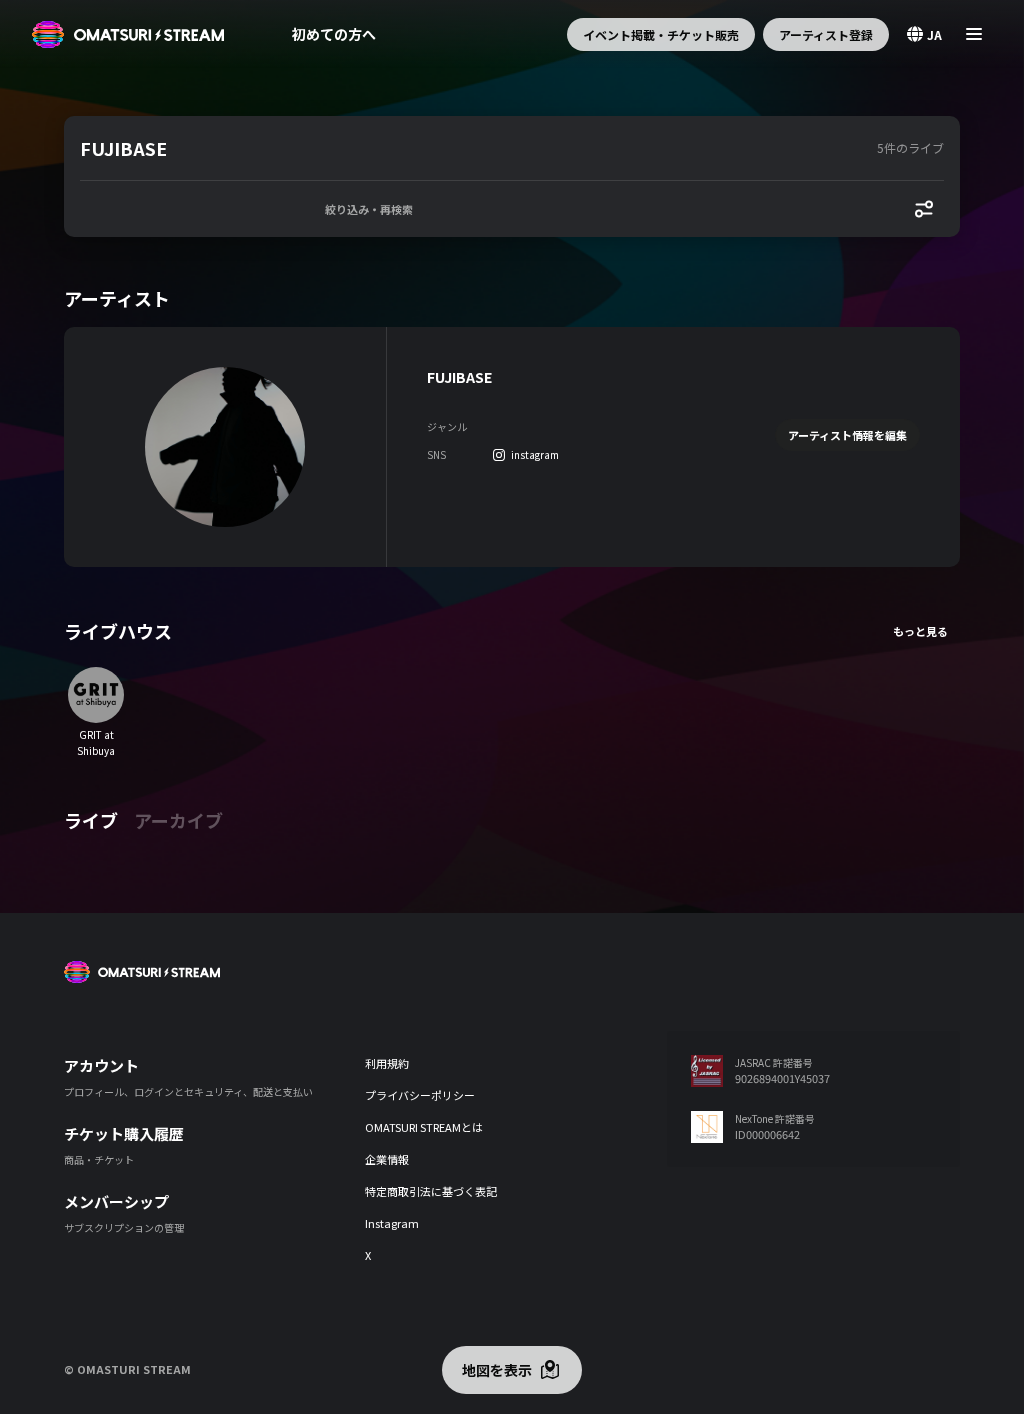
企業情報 (387, 1159)
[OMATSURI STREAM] (128, 34)
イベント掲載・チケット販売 (661, 34)
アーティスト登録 (826, 34)
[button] (474, 148)
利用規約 (387, 1063)
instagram (535, 454)
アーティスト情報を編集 (847, 435)
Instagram (392, 1223)
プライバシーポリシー (420, 1095)
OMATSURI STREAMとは (424, 1127)
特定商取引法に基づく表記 (431, 1191)
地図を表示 (497, 1370)
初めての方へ (334, 34)
